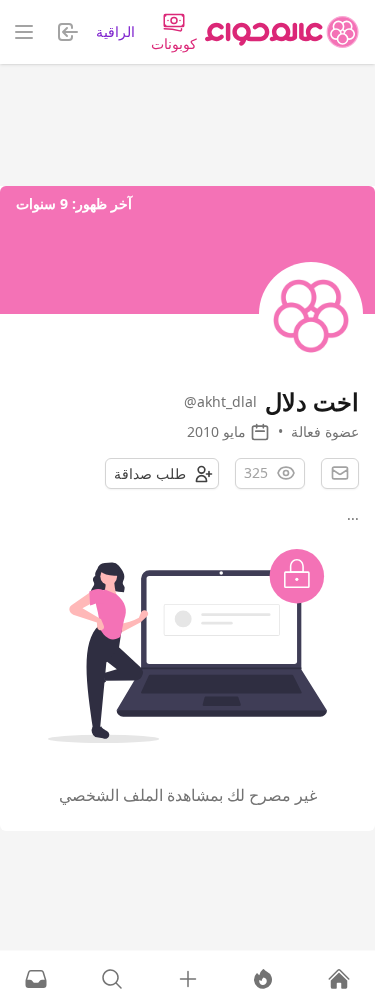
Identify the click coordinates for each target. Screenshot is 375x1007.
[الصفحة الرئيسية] (282, 32)
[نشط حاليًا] (263, 979)
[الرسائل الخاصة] (36, 979)
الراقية (115, 31)
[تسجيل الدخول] (188, 979)
